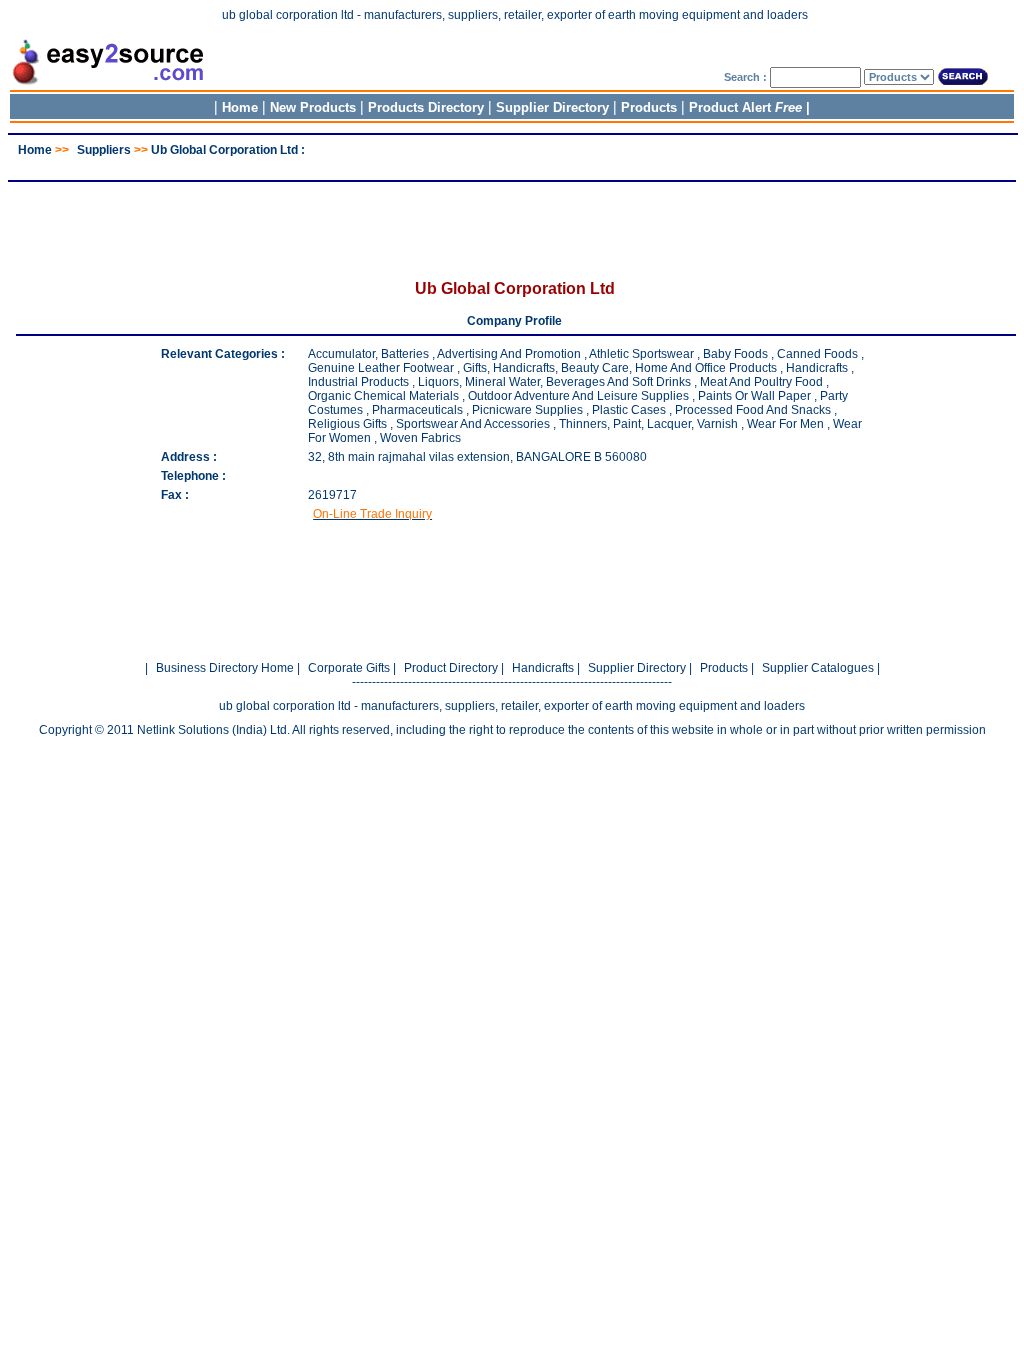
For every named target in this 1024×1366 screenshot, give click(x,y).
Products (649, 107)
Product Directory (451, 668)
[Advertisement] (512, 164)
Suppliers (104, 150)
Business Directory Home (225, 668)
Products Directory (426, 107)
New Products (313, 107)
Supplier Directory (554, 107)
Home (240, 107)
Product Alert (745, 107)
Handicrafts (543, 668)
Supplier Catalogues (818, 668)
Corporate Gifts (349, 668)
